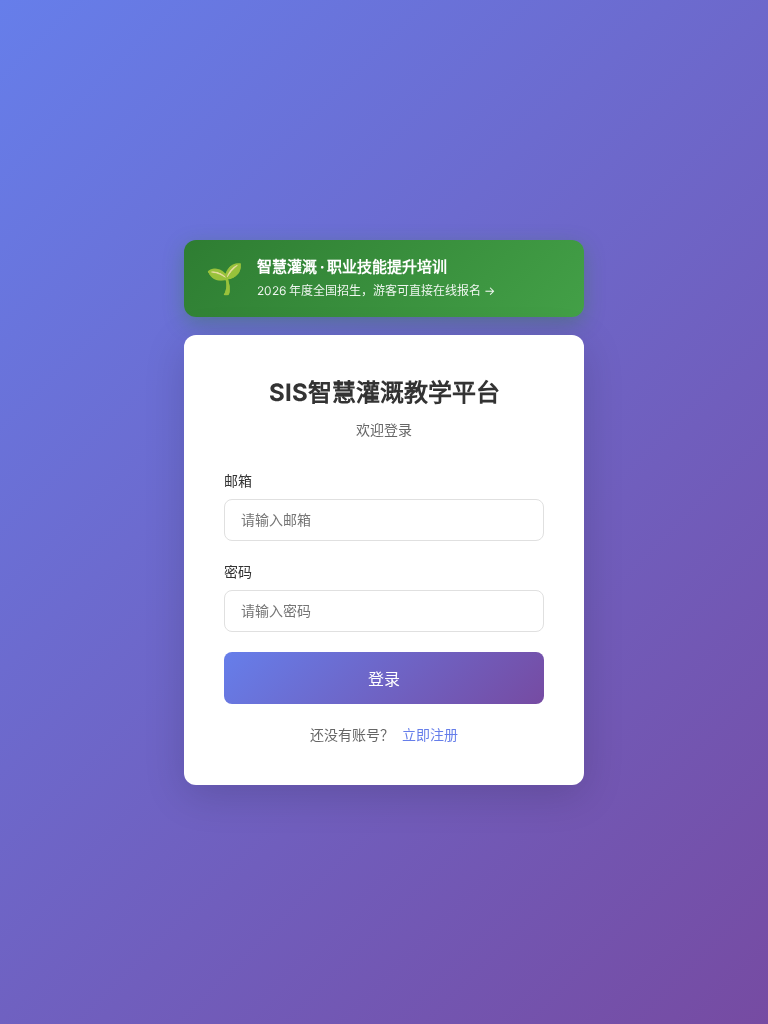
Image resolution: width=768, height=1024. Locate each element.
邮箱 (238, 480)
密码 (238, 571)
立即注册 (430, 735)
